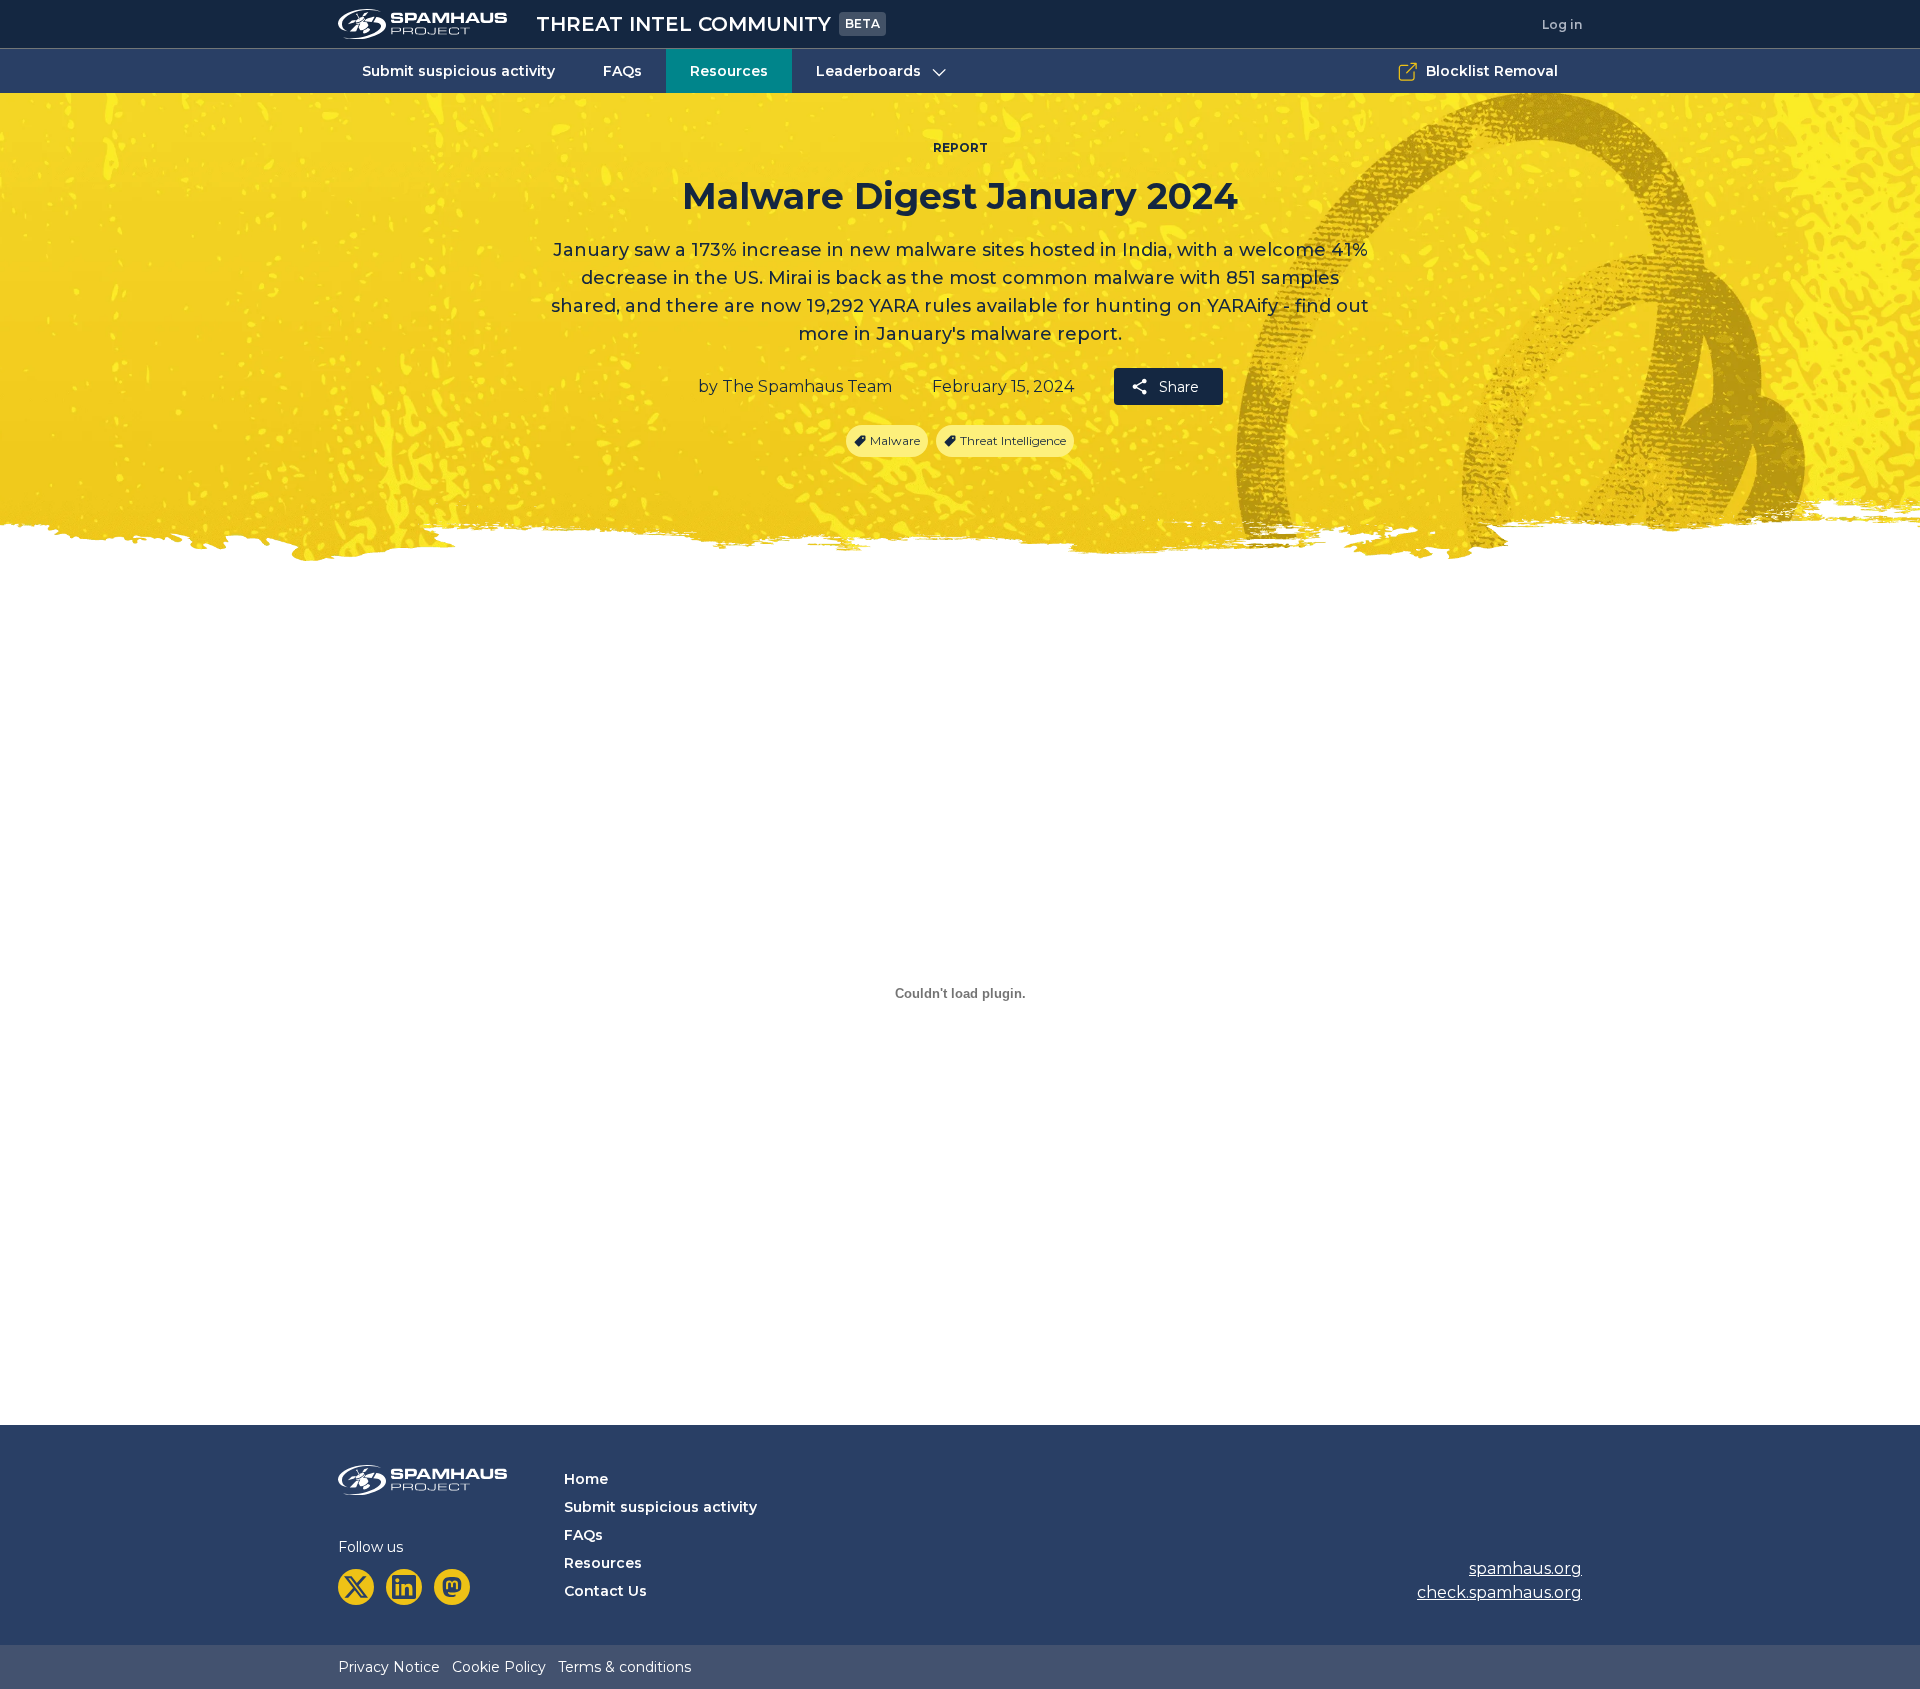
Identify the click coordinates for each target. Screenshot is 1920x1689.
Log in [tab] (1562, 24)
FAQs (622, 71)
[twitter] (356, 1587)
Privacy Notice (389, 1667)
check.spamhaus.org (1499, 1592)
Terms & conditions (624, 1667)
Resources (729, 71)
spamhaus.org (1525, 1568)
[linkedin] (404, 1587)
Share (1179, 387)
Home (586, 1479)
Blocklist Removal (1492, 71)
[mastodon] (452, 1587)
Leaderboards (868, 71)
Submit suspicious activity (458, 71)
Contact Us (605, 1591)
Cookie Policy (499, 1667)
